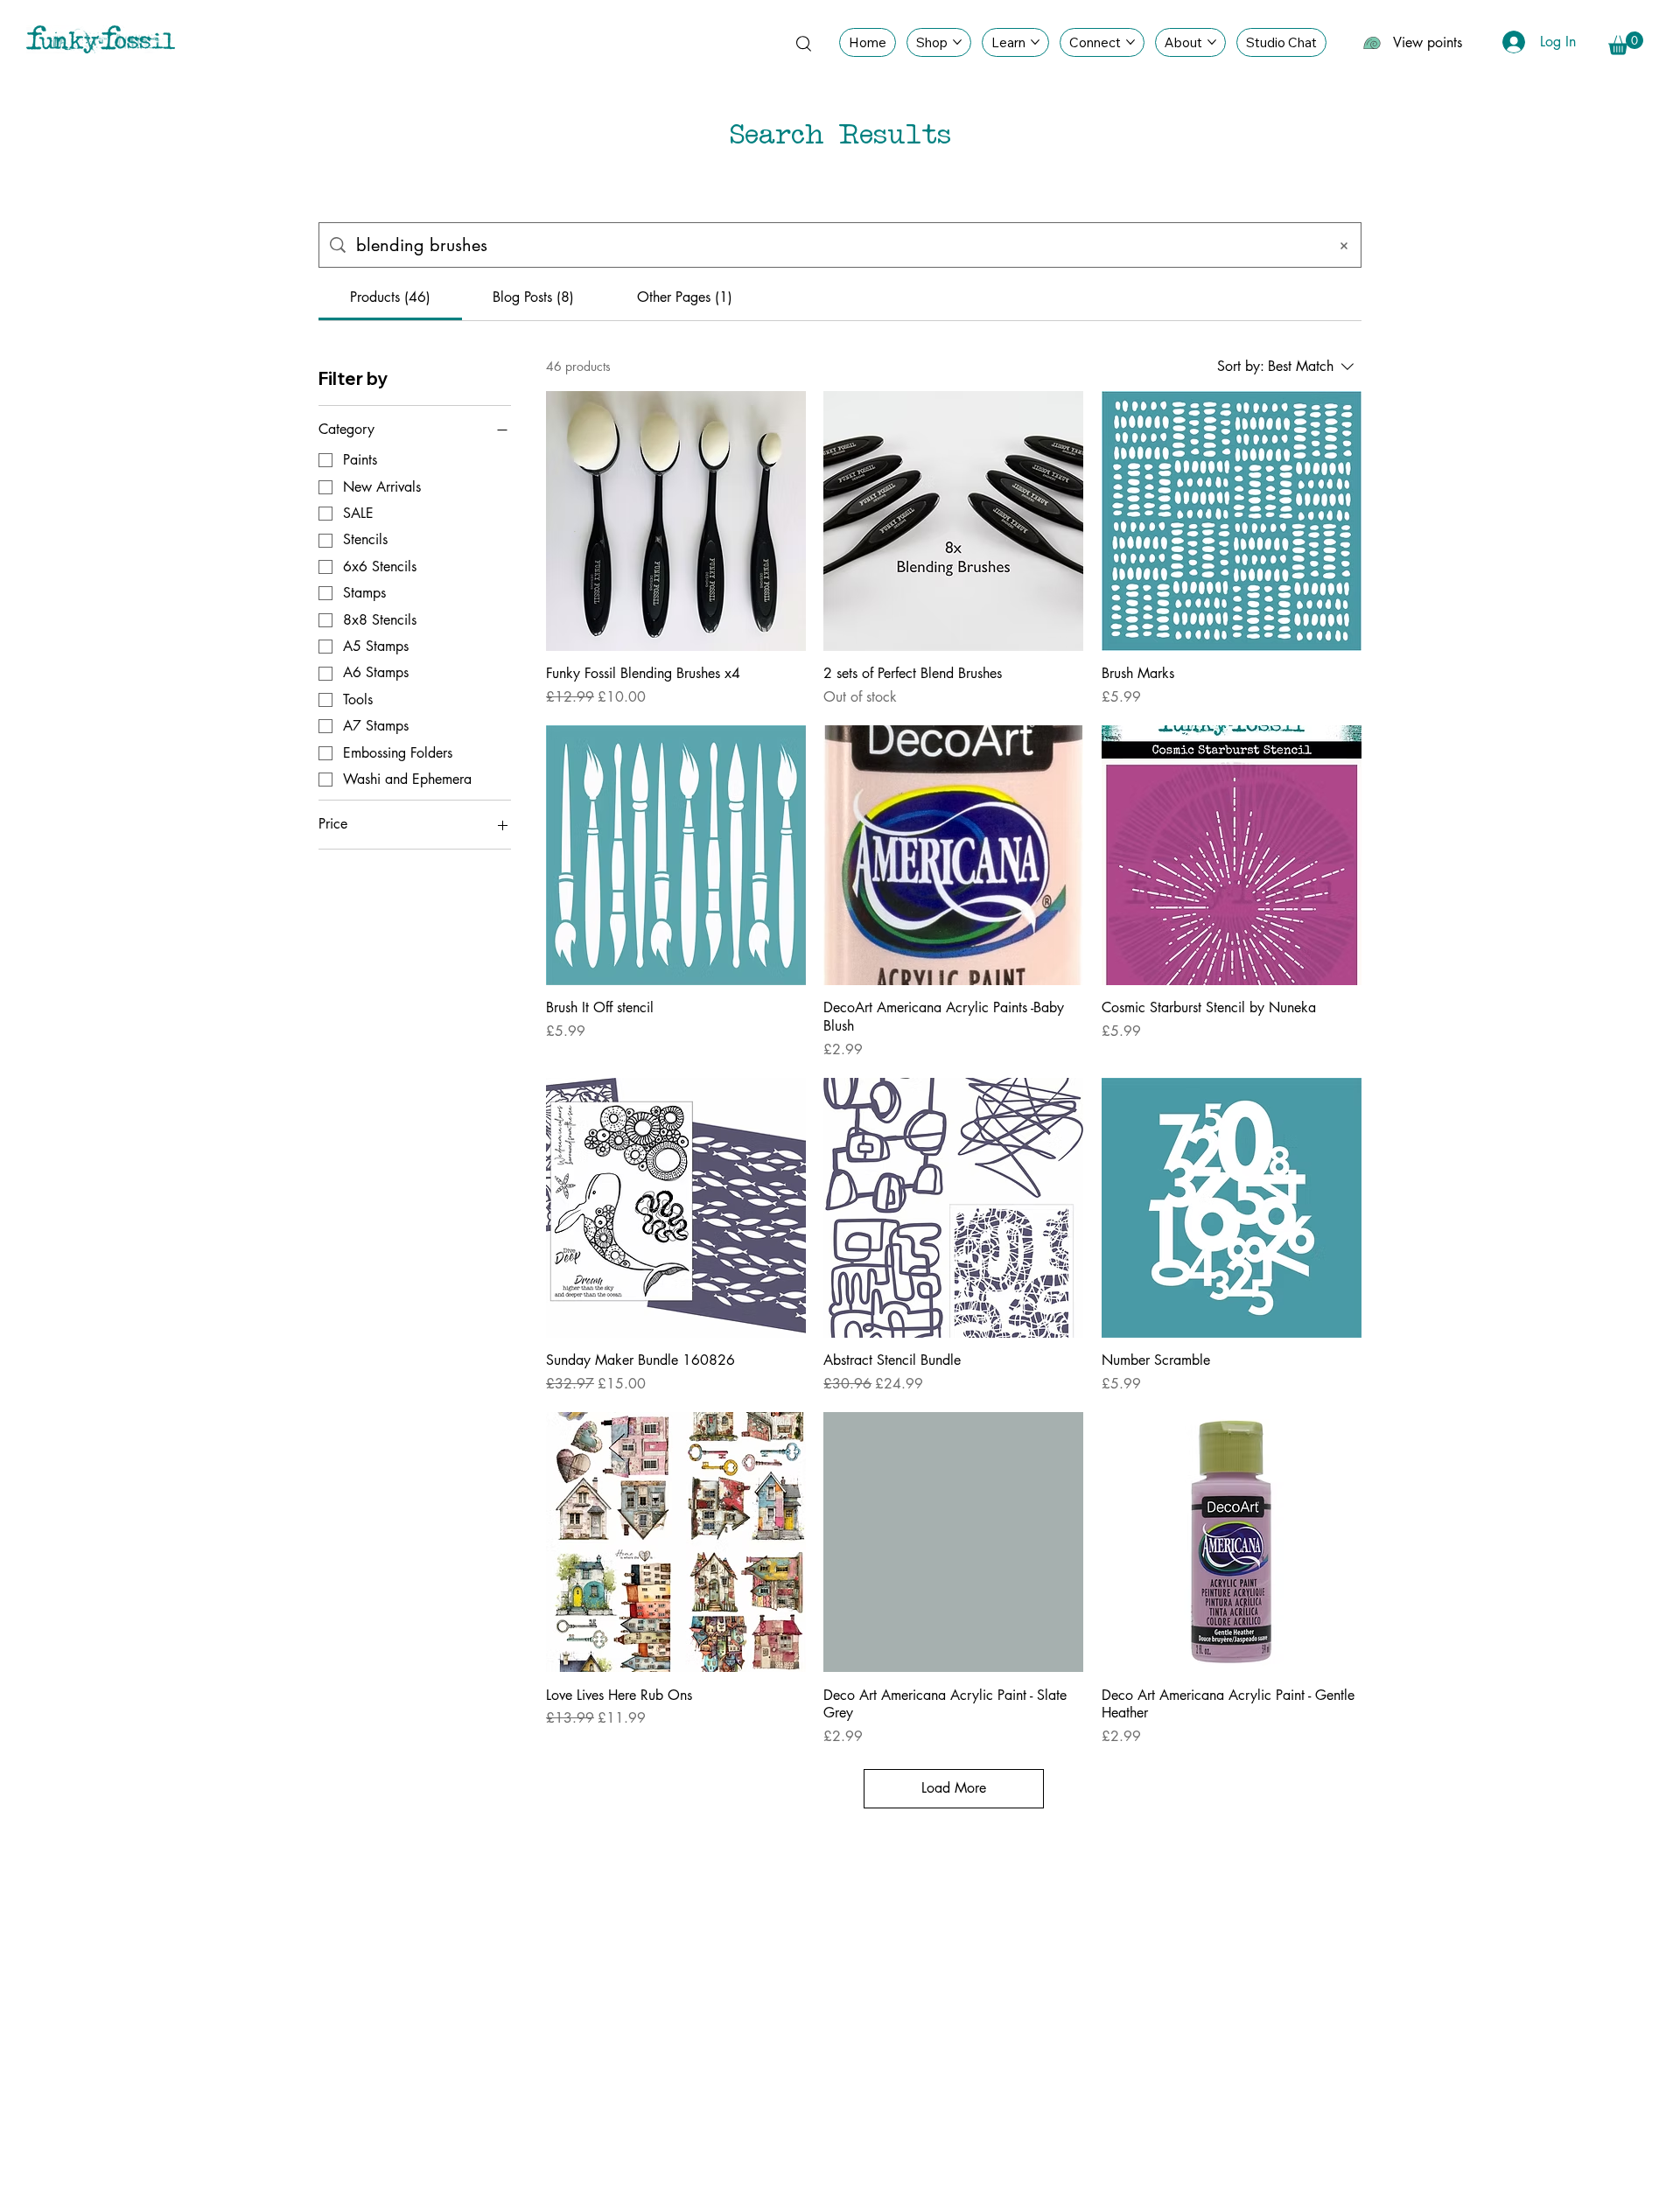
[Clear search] (1344, 245)
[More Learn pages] (1035, 42)
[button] (1626, 43)
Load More (954, 1788)
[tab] (390, 297)
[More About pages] (1212, 42)
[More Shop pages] (957, 42)
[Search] (803, 43)
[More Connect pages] (1130, 42)
